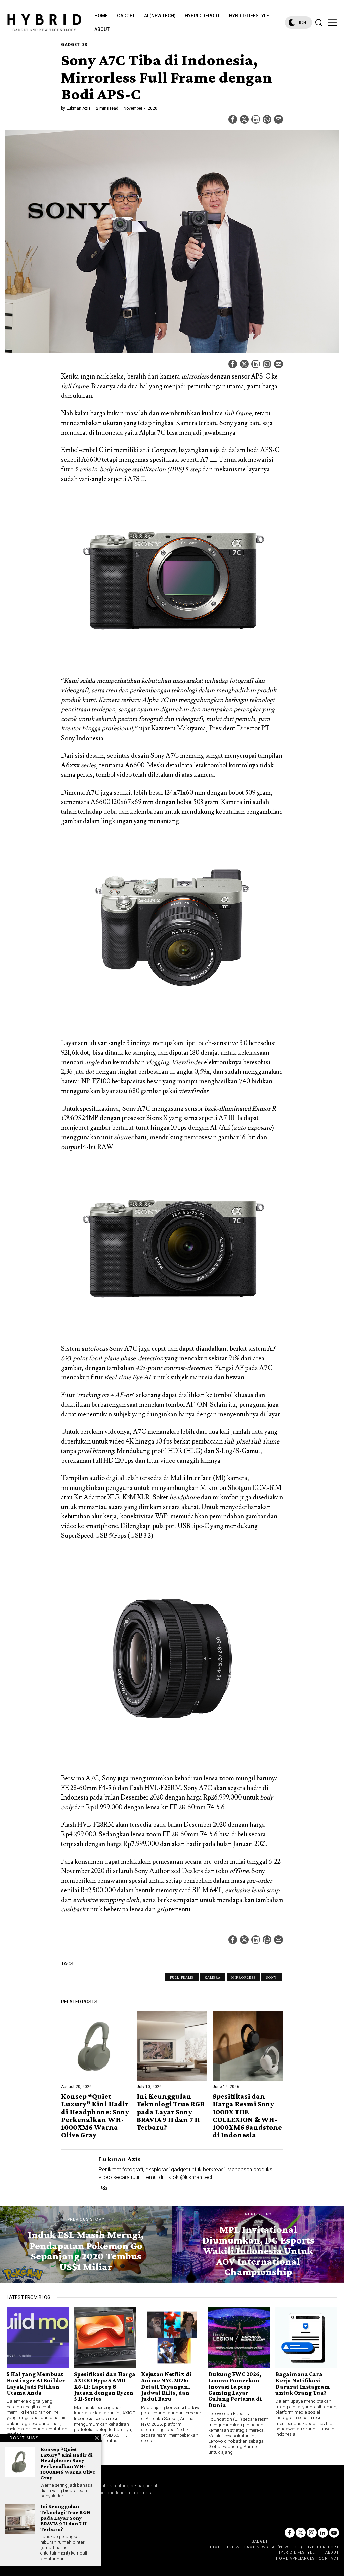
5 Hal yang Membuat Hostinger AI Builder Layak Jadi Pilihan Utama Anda (36, 2384)
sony (271, 1977)
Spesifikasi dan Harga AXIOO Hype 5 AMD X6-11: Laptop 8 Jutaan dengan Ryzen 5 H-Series (105, 2387)
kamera (213, 1977)
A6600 (135, 765)
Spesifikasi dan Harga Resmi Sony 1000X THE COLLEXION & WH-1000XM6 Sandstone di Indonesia (247, 2116)
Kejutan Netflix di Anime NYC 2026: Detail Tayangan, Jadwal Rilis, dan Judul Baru (166, 2387)
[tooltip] (233, 119)
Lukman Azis (79, 108)
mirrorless (243, 1977)
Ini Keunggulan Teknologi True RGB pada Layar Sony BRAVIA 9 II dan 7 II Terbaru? (171, 2112)
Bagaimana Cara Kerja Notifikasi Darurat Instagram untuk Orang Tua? (303, 2384)
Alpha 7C (152, 433)
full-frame (182, 1977)
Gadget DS (74, 45)
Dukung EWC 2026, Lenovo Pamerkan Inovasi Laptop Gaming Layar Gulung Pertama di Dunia (235, 2390)
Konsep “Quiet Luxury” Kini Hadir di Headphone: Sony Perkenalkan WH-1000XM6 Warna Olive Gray (95, 2116)
